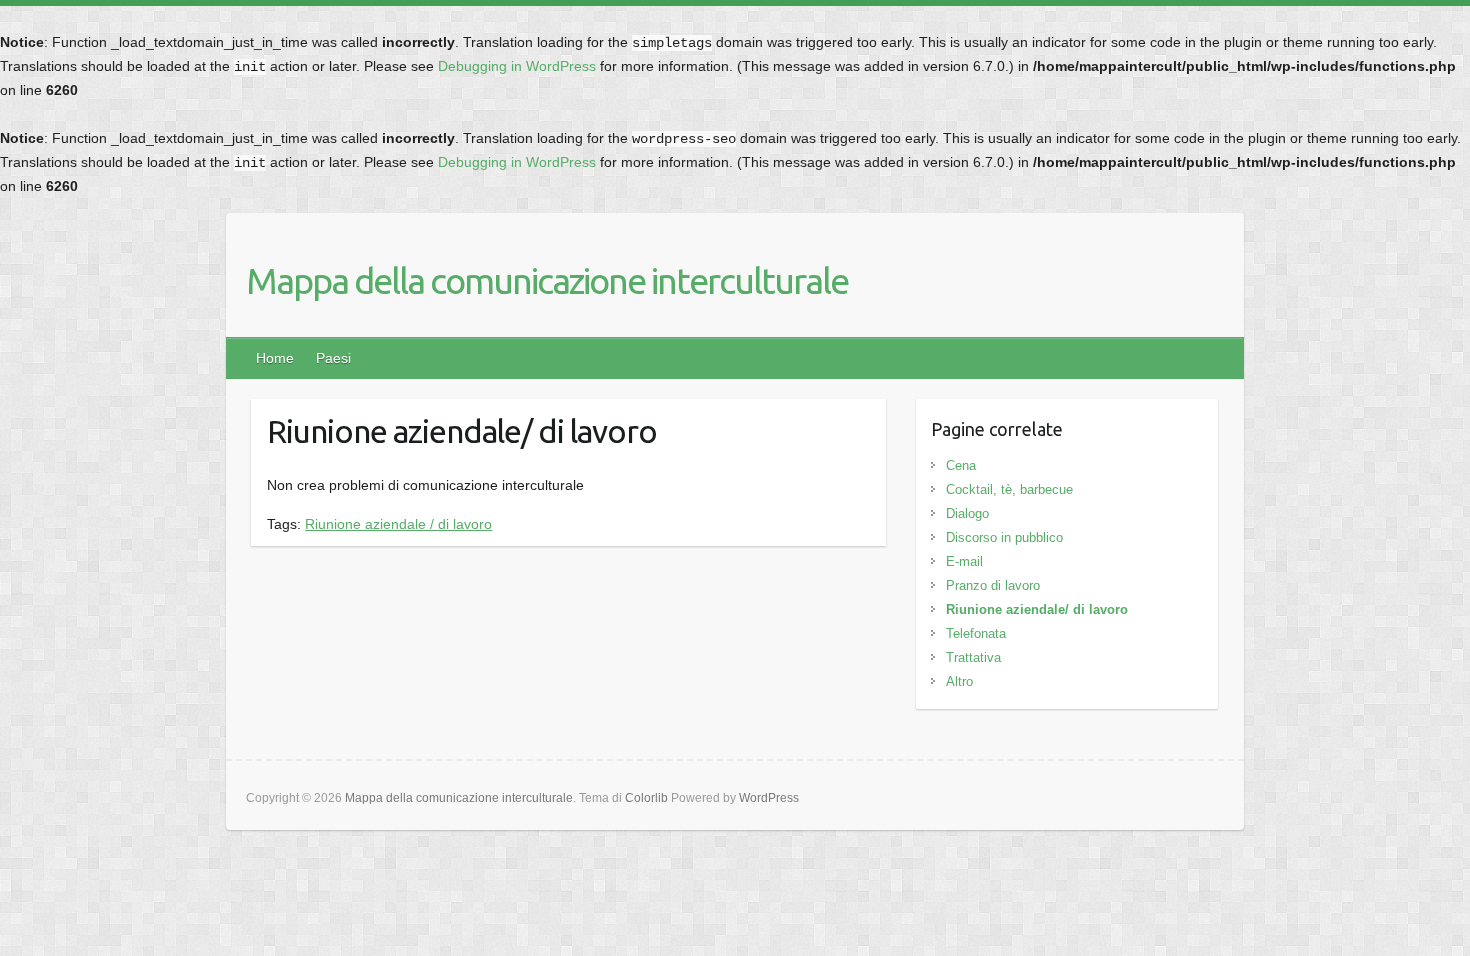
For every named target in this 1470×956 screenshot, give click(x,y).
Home (275, 358)
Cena (961, 465)
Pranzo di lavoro (993, 585)
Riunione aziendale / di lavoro (398, 524)
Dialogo (967, 513)
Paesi (333, 358)
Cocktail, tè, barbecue (1009, 489)
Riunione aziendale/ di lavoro (1037, 609)
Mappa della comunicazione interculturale (547, 280)
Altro (959, 681)
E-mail (964, 561)
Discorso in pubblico (1004, 537)
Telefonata (976, 633)
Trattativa (973, 657)
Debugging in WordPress (517, 66)
